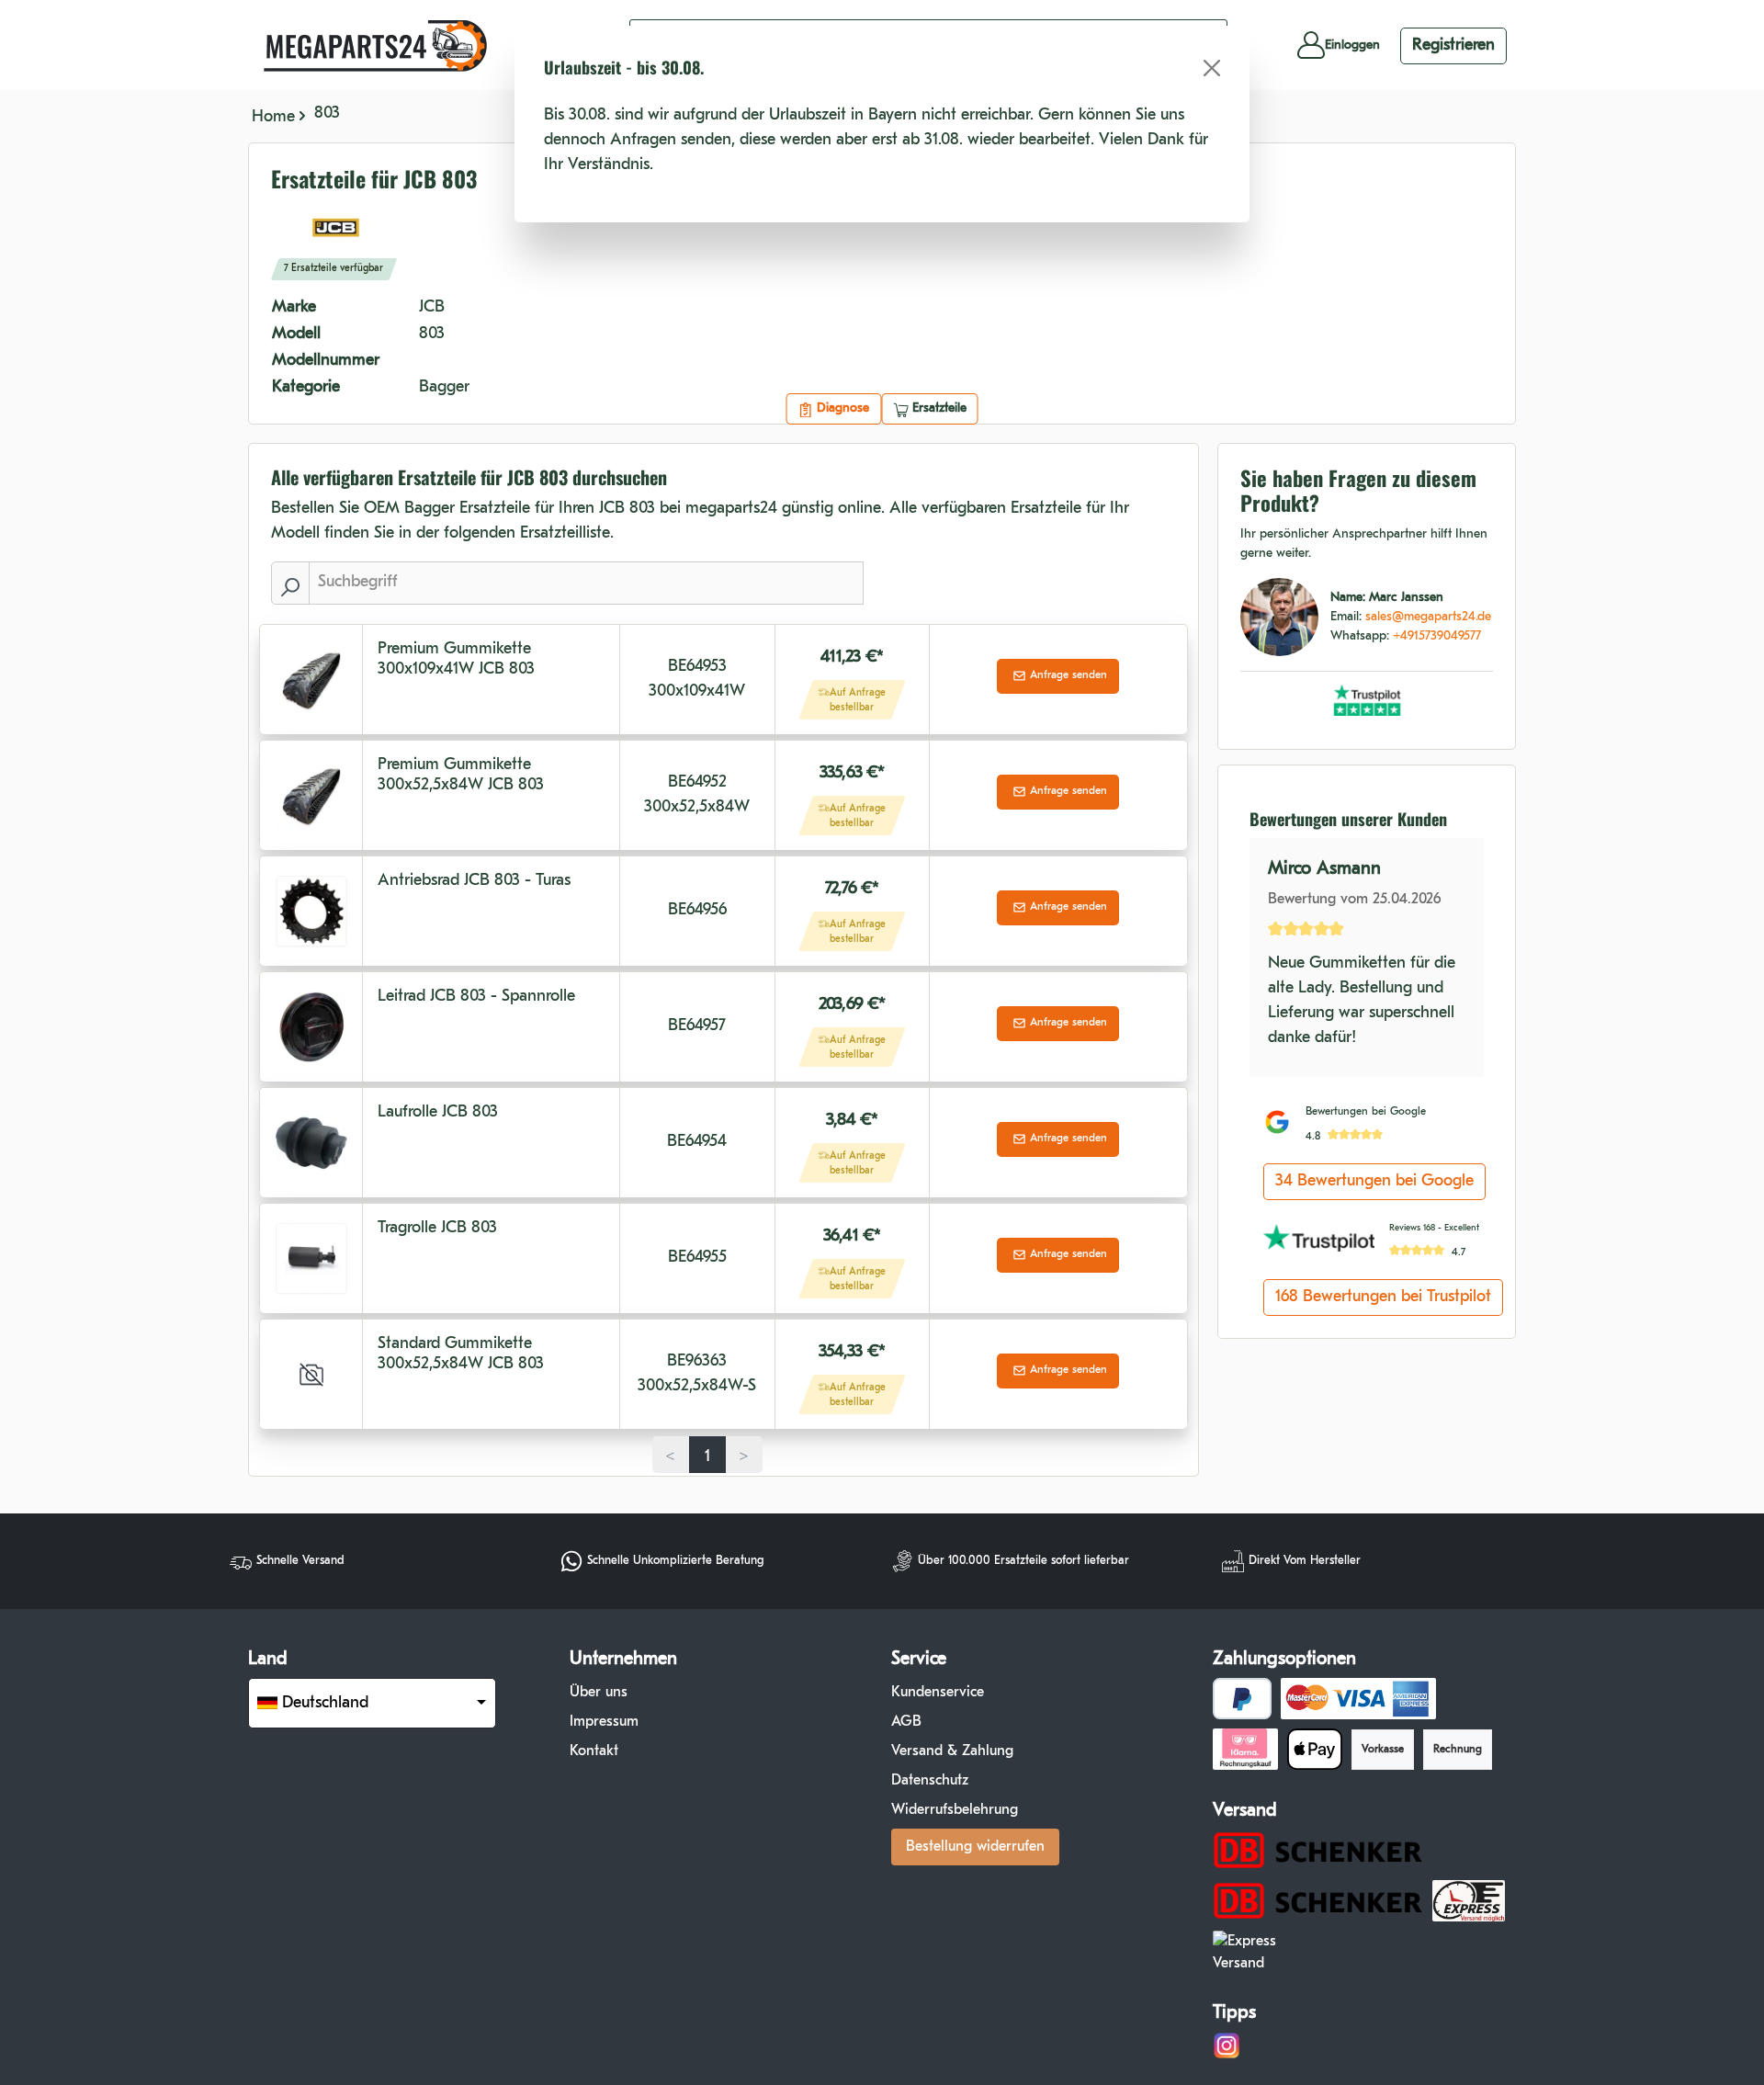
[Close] (1212, 68)
